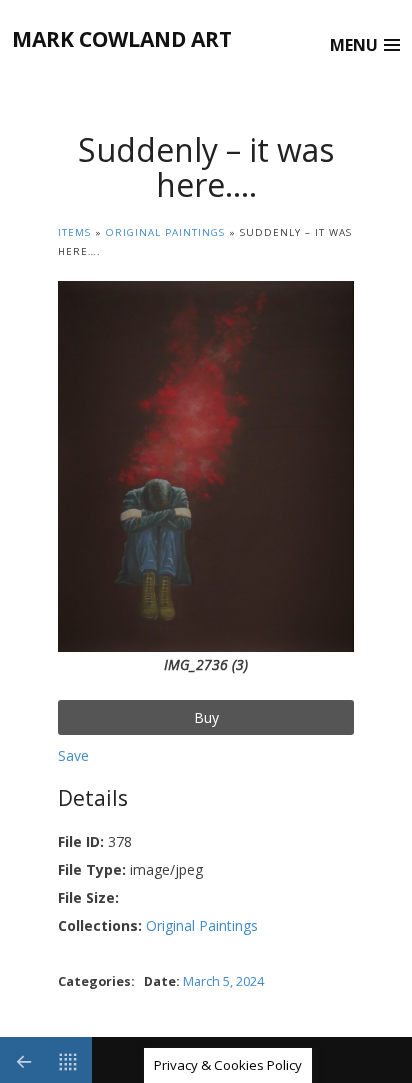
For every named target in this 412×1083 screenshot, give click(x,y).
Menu (354, 45)
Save (73, 755)
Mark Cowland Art (122, 39)
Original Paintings (165, 232)
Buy (206, 717)
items (74, 232)
